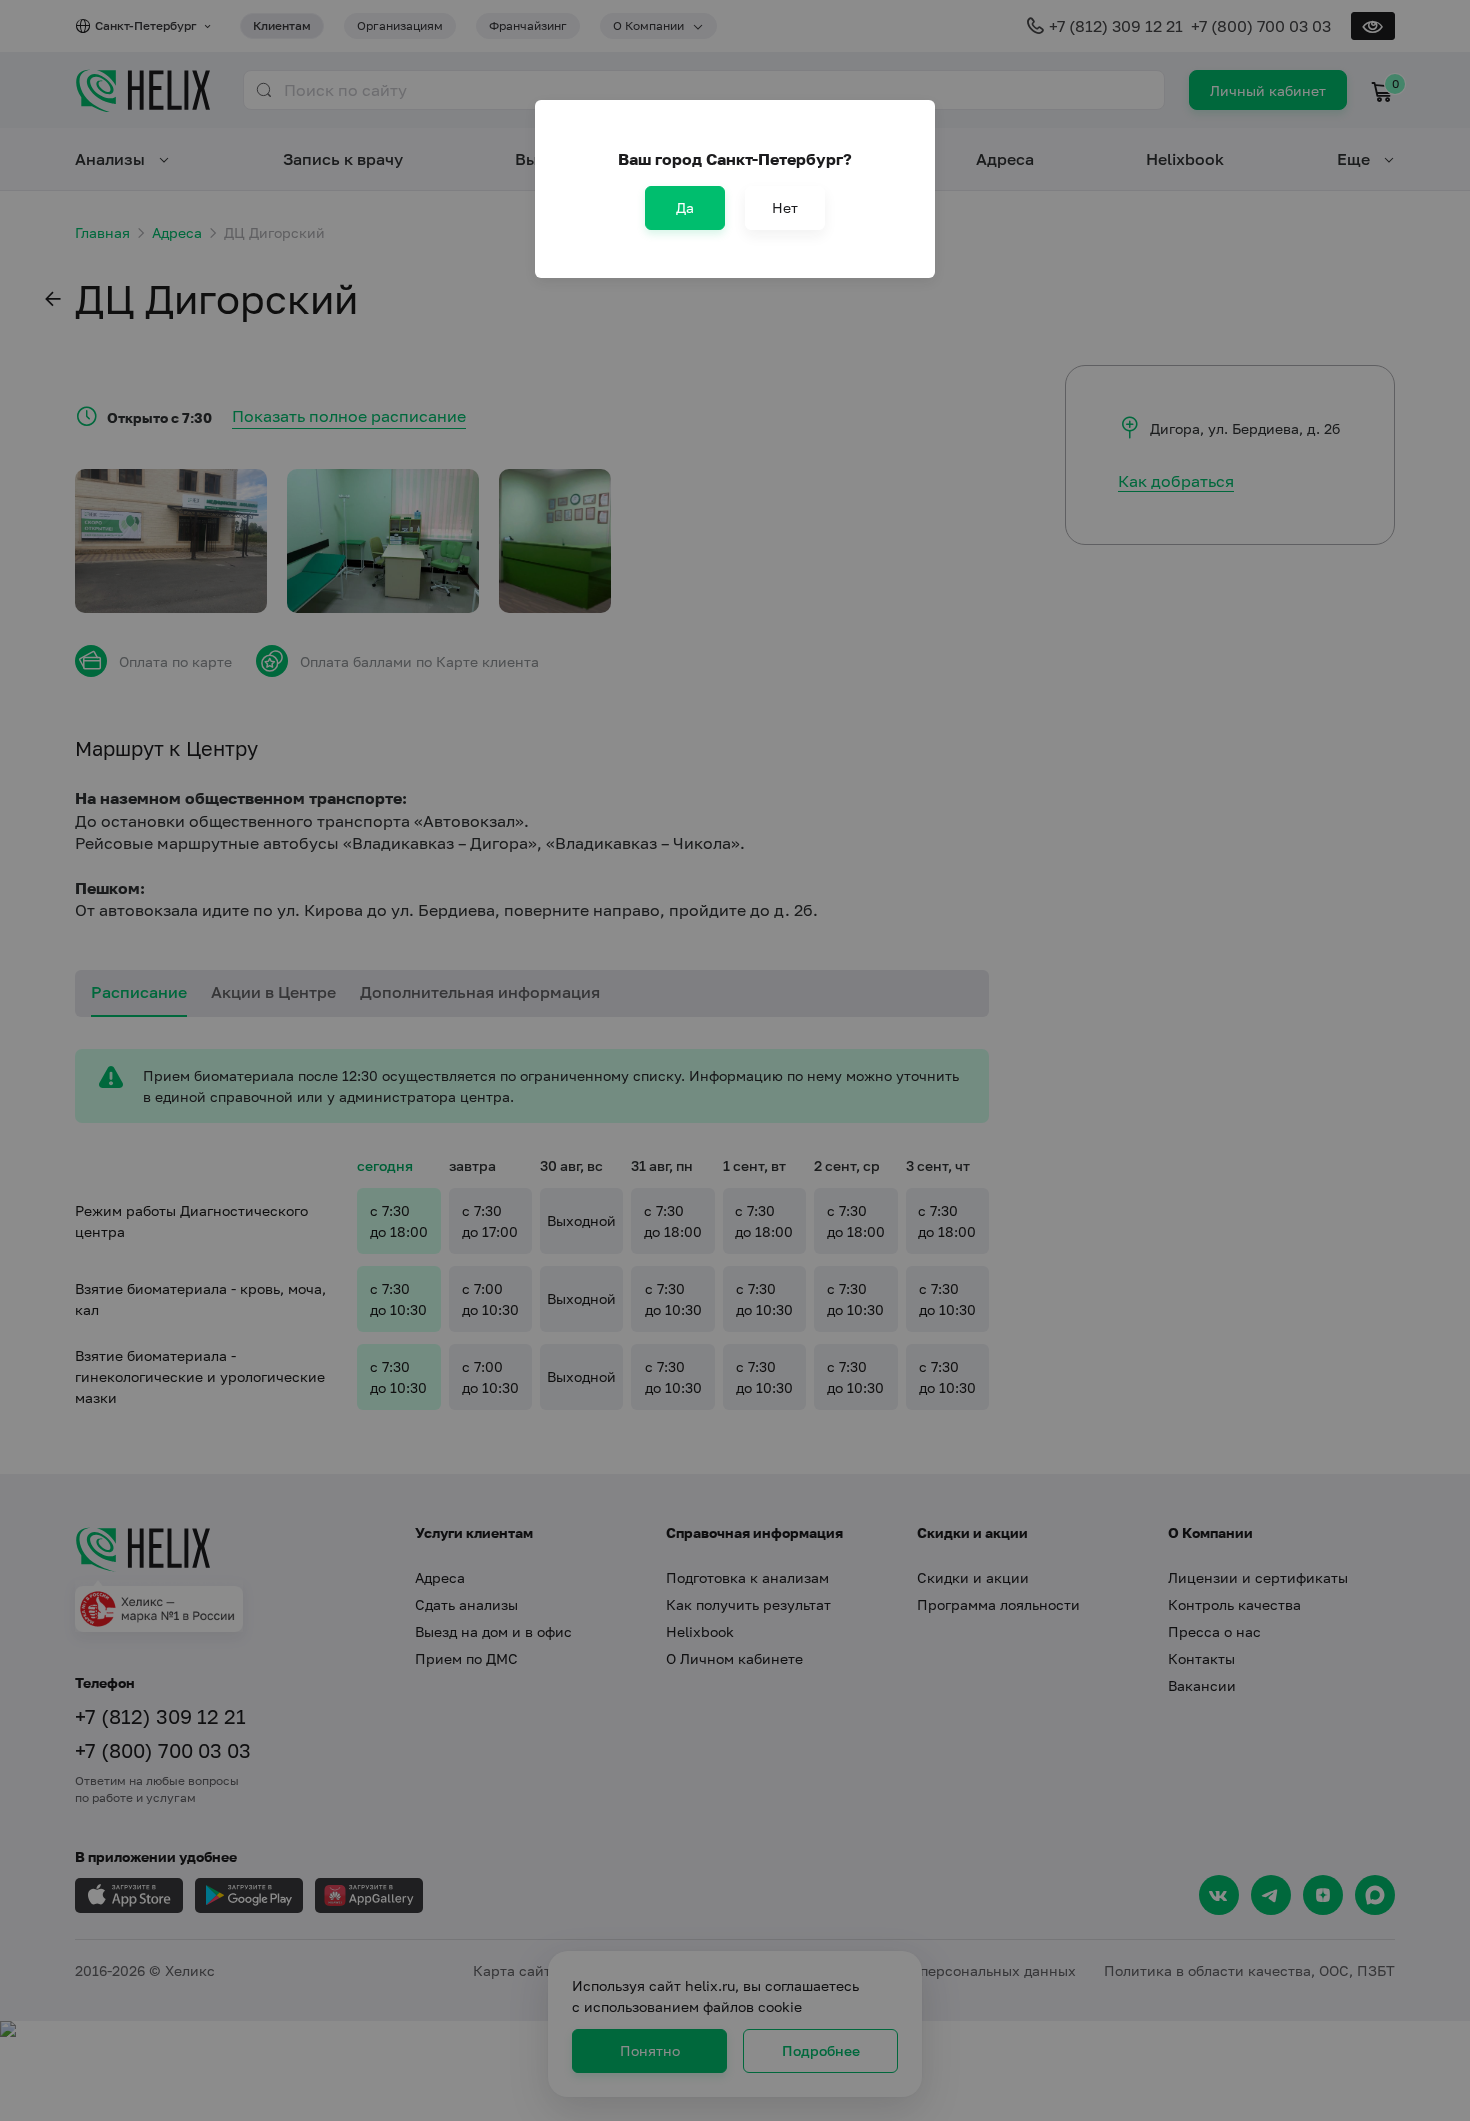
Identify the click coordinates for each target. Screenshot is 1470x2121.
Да (685, 207)
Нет (785, 207)
